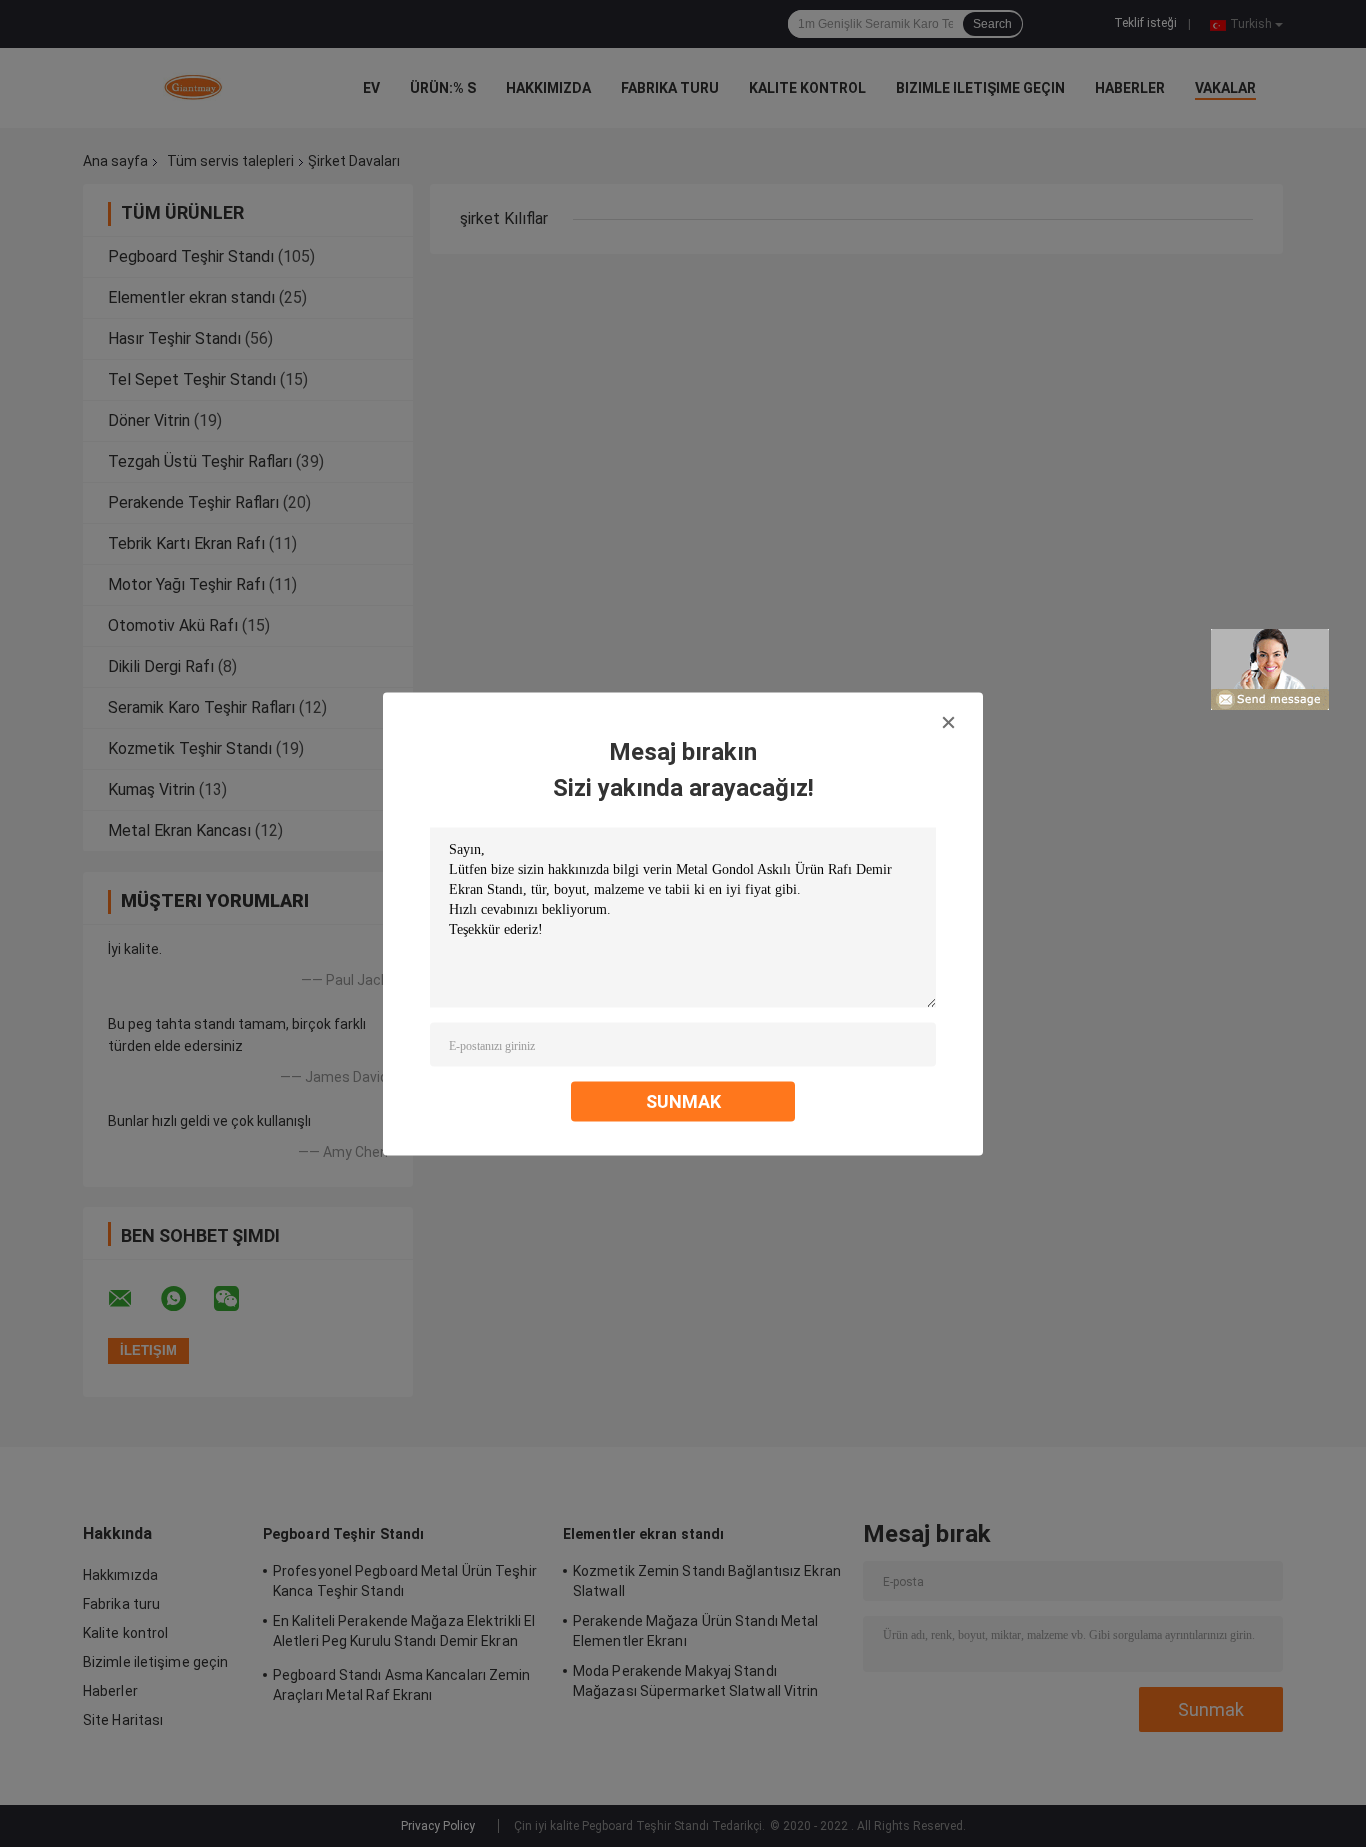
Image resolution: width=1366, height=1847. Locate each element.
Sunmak (683, 1100)
